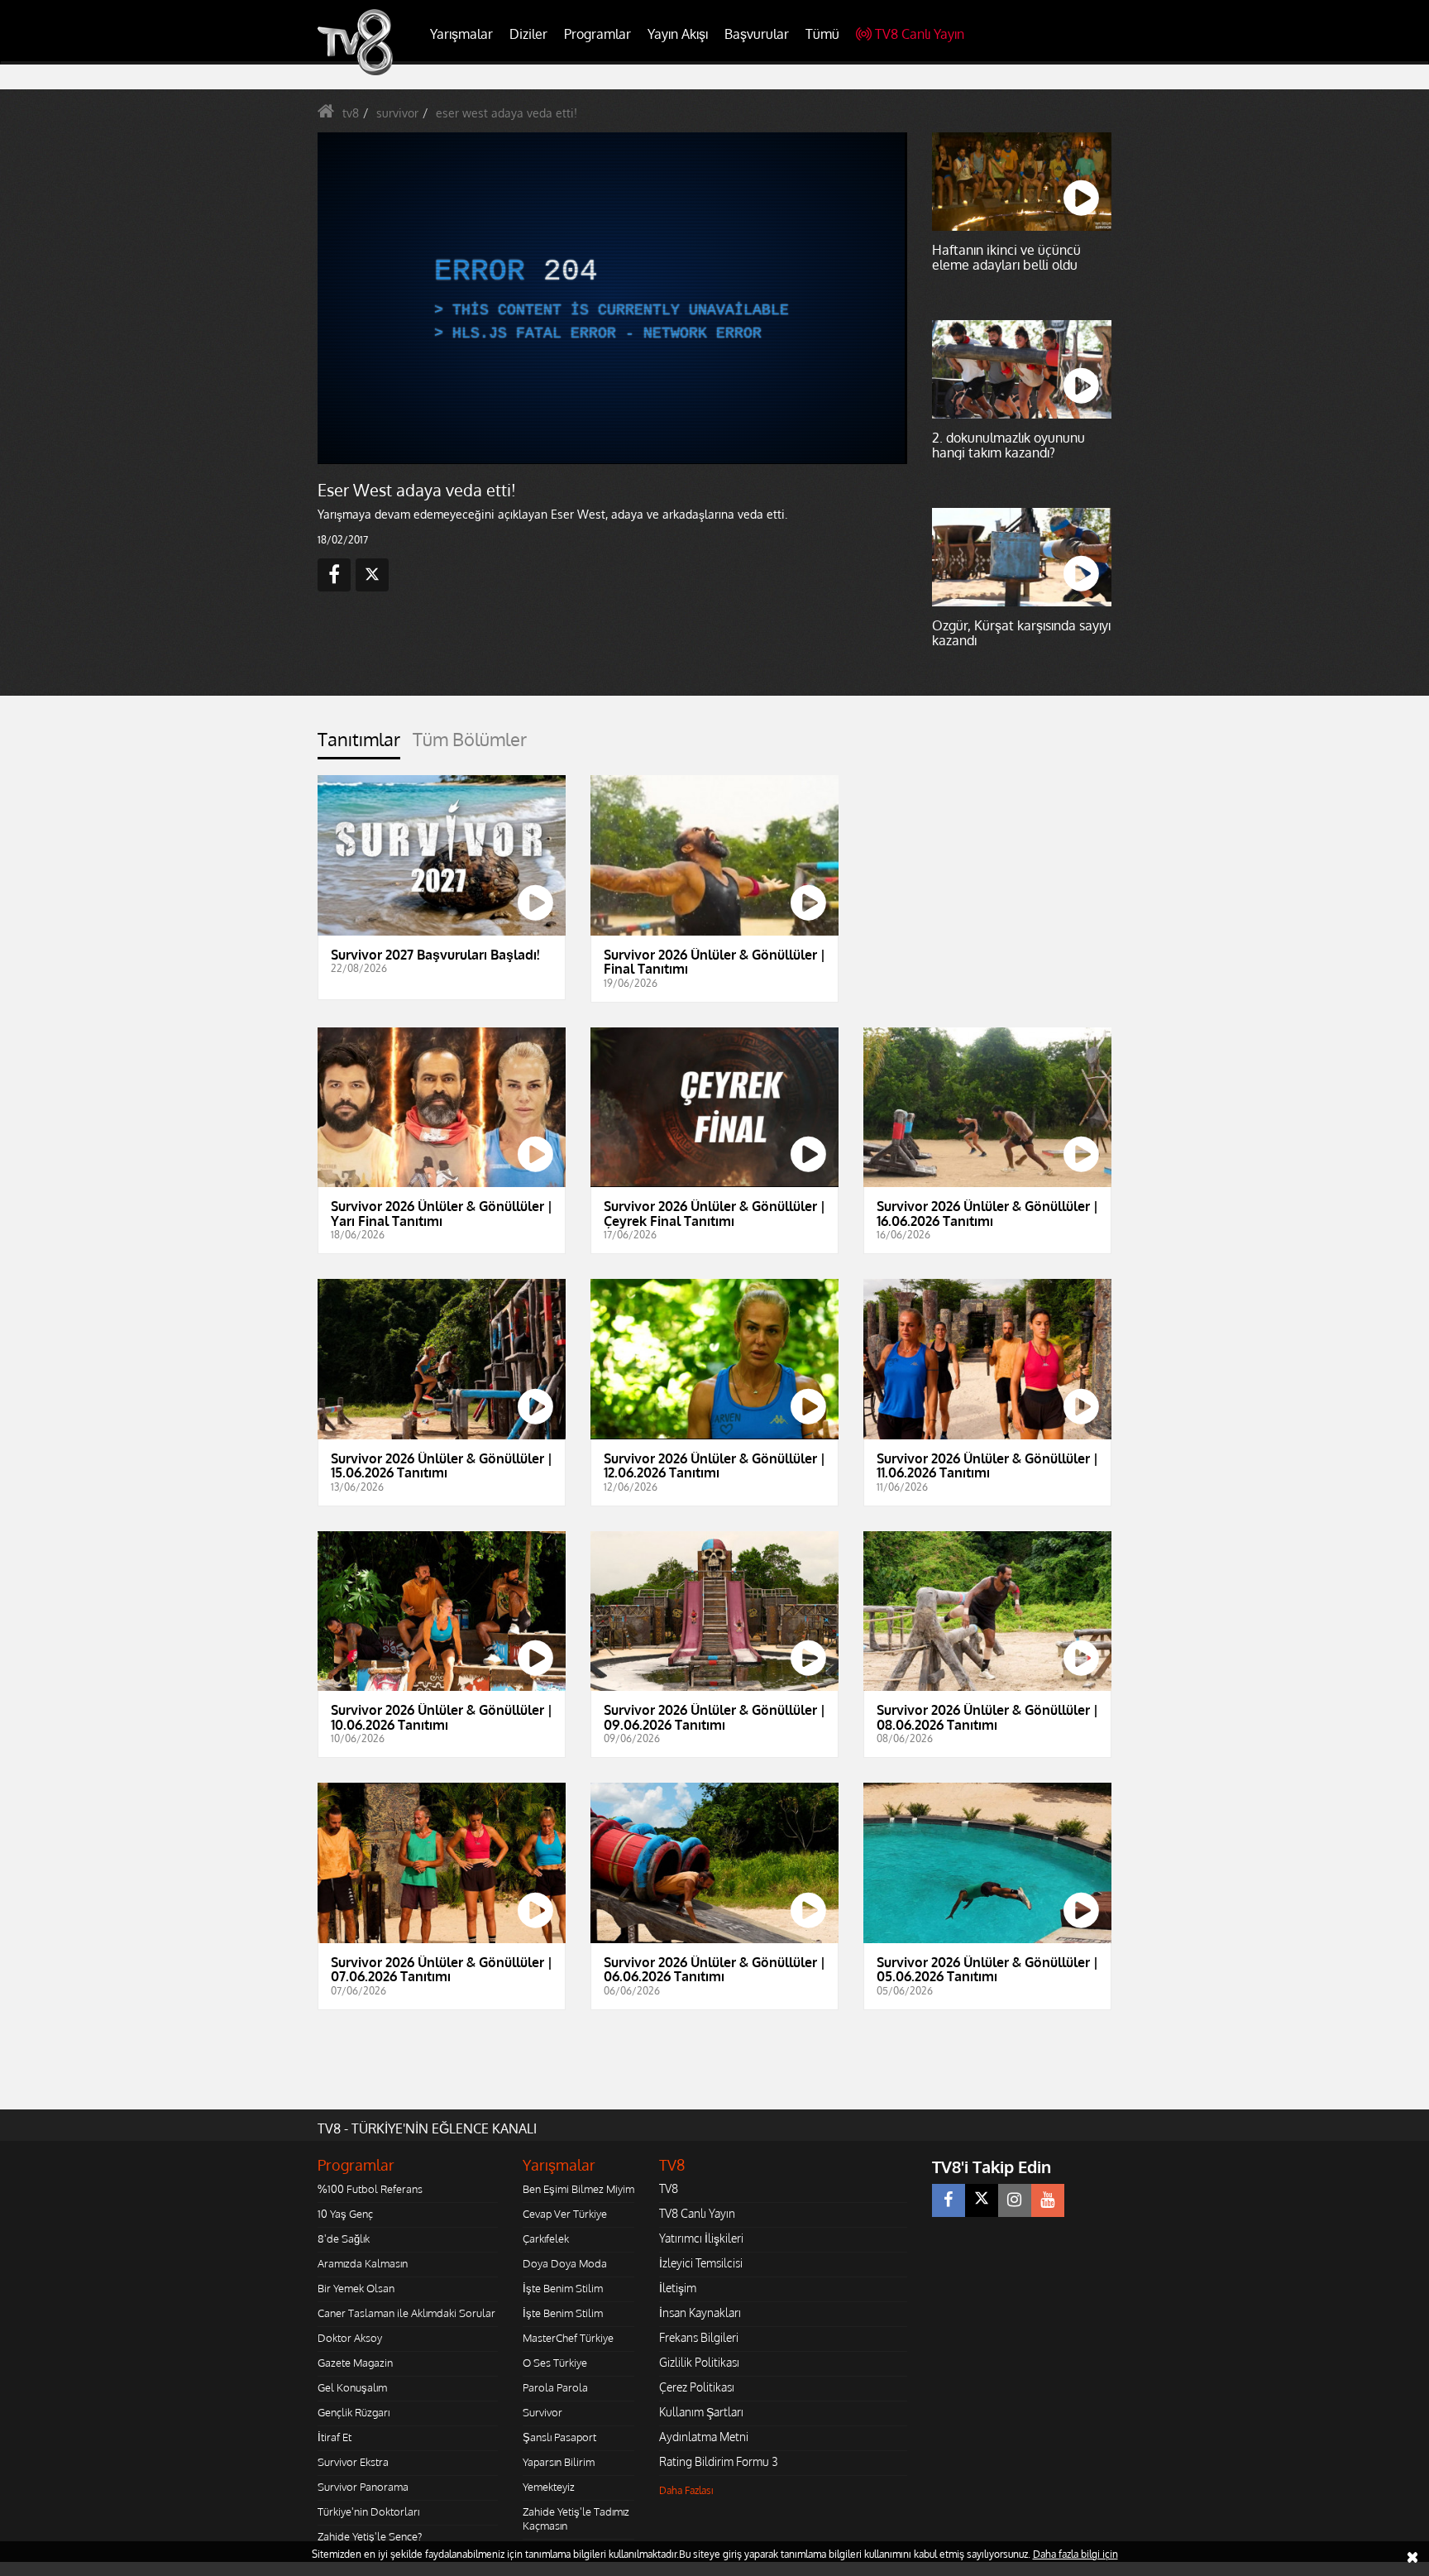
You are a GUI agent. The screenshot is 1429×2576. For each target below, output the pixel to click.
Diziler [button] (528, 34)
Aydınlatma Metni (704, 2437)
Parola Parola (555, 2387)
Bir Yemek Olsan (356, 2288)
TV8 (669, 2188)
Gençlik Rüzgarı (354, 2412)
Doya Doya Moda (565, 2263)
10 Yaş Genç (345, 2214)
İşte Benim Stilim (563, 2288)
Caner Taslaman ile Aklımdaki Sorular (406, 2313)
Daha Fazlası (686, 2490)
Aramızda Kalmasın (363, 2263)
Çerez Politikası (697, 2387)
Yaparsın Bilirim (559, 2462)
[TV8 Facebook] (949, 2200)
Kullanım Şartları (701, 2412)
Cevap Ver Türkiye (565, 2214)
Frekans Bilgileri (699, 2337)
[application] (611, 298)
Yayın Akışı (678, 34)
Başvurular (757, 34)
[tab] (359, 744)
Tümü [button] (822, 34)
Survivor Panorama (363, 2487)
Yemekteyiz (549, 2487)
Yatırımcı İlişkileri (701, 2238)
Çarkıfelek (546, 2238)
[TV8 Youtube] (1048, 2200)
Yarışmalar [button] (461, 34)
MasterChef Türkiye (568, 2338)
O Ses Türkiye (555, 2363)
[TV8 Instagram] (1015, 2200)
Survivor (542, 2412)
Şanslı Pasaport (559, 2437)
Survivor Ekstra (353, 2462)
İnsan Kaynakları (700, 2313)
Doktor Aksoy (350, 2338)
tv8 (351, 113)
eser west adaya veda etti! (507, 113)
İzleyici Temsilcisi (701, 2263)
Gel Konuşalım (352, 2387)
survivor (397, 113)
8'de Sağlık (344, 2238)
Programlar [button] (597, 34)
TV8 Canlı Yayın (920, 34)
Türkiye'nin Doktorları (368, 2511)
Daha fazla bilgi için (1075, 2554)
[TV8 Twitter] (982, 2200)
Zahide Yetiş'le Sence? (370, 2536)
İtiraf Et (335, 2437)
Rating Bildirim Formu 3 (719, 2461)
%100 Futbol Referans (370, 2189)
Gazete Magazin (355, 2363)
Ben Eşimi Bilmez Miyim (578, 2189)
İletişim (678, 2288)
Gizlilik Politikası (699, 2362)
